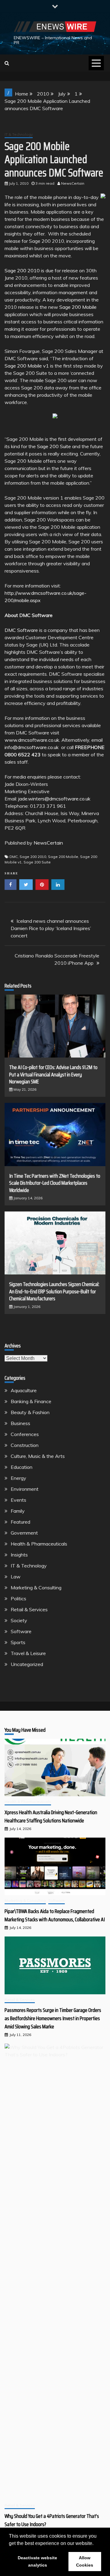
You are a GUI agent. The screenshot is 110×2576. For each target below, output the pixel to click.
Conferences (25, 1434)
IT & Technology (19, 134)
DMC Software (21, 630)
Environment (25, 1489)
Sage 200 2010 (22, 270)
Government (24, 1533)
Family (18, 1511)
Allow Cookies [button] (85, 2561)
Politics (18, 1598)
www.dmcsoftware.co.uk (32, 740)
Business (20, 1423)
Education (22, 1467)
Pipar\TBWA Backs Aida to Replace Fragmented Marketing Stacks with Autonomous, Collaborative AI (55, 1915)
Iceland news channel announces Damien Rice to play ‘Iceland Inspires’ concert (51, 928)
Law (16, 1577)
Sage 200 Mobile (78, 307)
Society (19, 1620)
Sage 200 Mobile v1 (27, 366)
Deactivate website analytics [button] (37, 2561)
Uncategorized (27, 1664)
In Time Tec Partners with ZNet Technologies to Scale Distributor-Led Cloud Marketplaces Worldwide (55, 1183)
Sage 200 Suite (54, 446)
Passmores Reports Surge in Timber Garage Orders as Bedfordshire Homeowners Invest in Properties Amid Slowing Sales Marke (53, 2018)
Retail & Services (29, 1609)
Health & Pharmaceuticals (39, 1544)
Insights (19, 1555)
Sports (18, 1642)
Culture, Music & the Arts (38, 1456)
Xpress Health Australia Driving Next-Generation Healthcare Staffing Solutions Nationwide (51, 1816)
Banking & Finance (31, 1401)
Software (21, 1631)
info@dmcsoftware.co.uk (32, 747)
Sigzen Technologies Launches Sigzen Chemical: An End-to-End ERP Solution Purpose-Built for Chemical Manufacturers (54, 1291)
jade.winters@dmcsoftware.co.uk (54, 799)
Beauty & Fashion (30, 1412)
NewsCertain (48, 843)
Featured (20, 1522)
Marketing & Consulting (36, 1588)
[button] (96, 2544)
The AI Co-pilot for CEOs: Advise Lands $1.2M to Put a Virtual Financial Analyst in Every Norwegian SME (53, 1074)
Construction (25, 1445)
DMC (14, 857)
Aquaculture (24, 1390)
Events (18, 1500)
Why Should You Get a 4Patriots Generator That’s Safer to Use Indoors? (52, 2520)
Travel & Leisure (28, 1653)
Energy (18, 1478)
